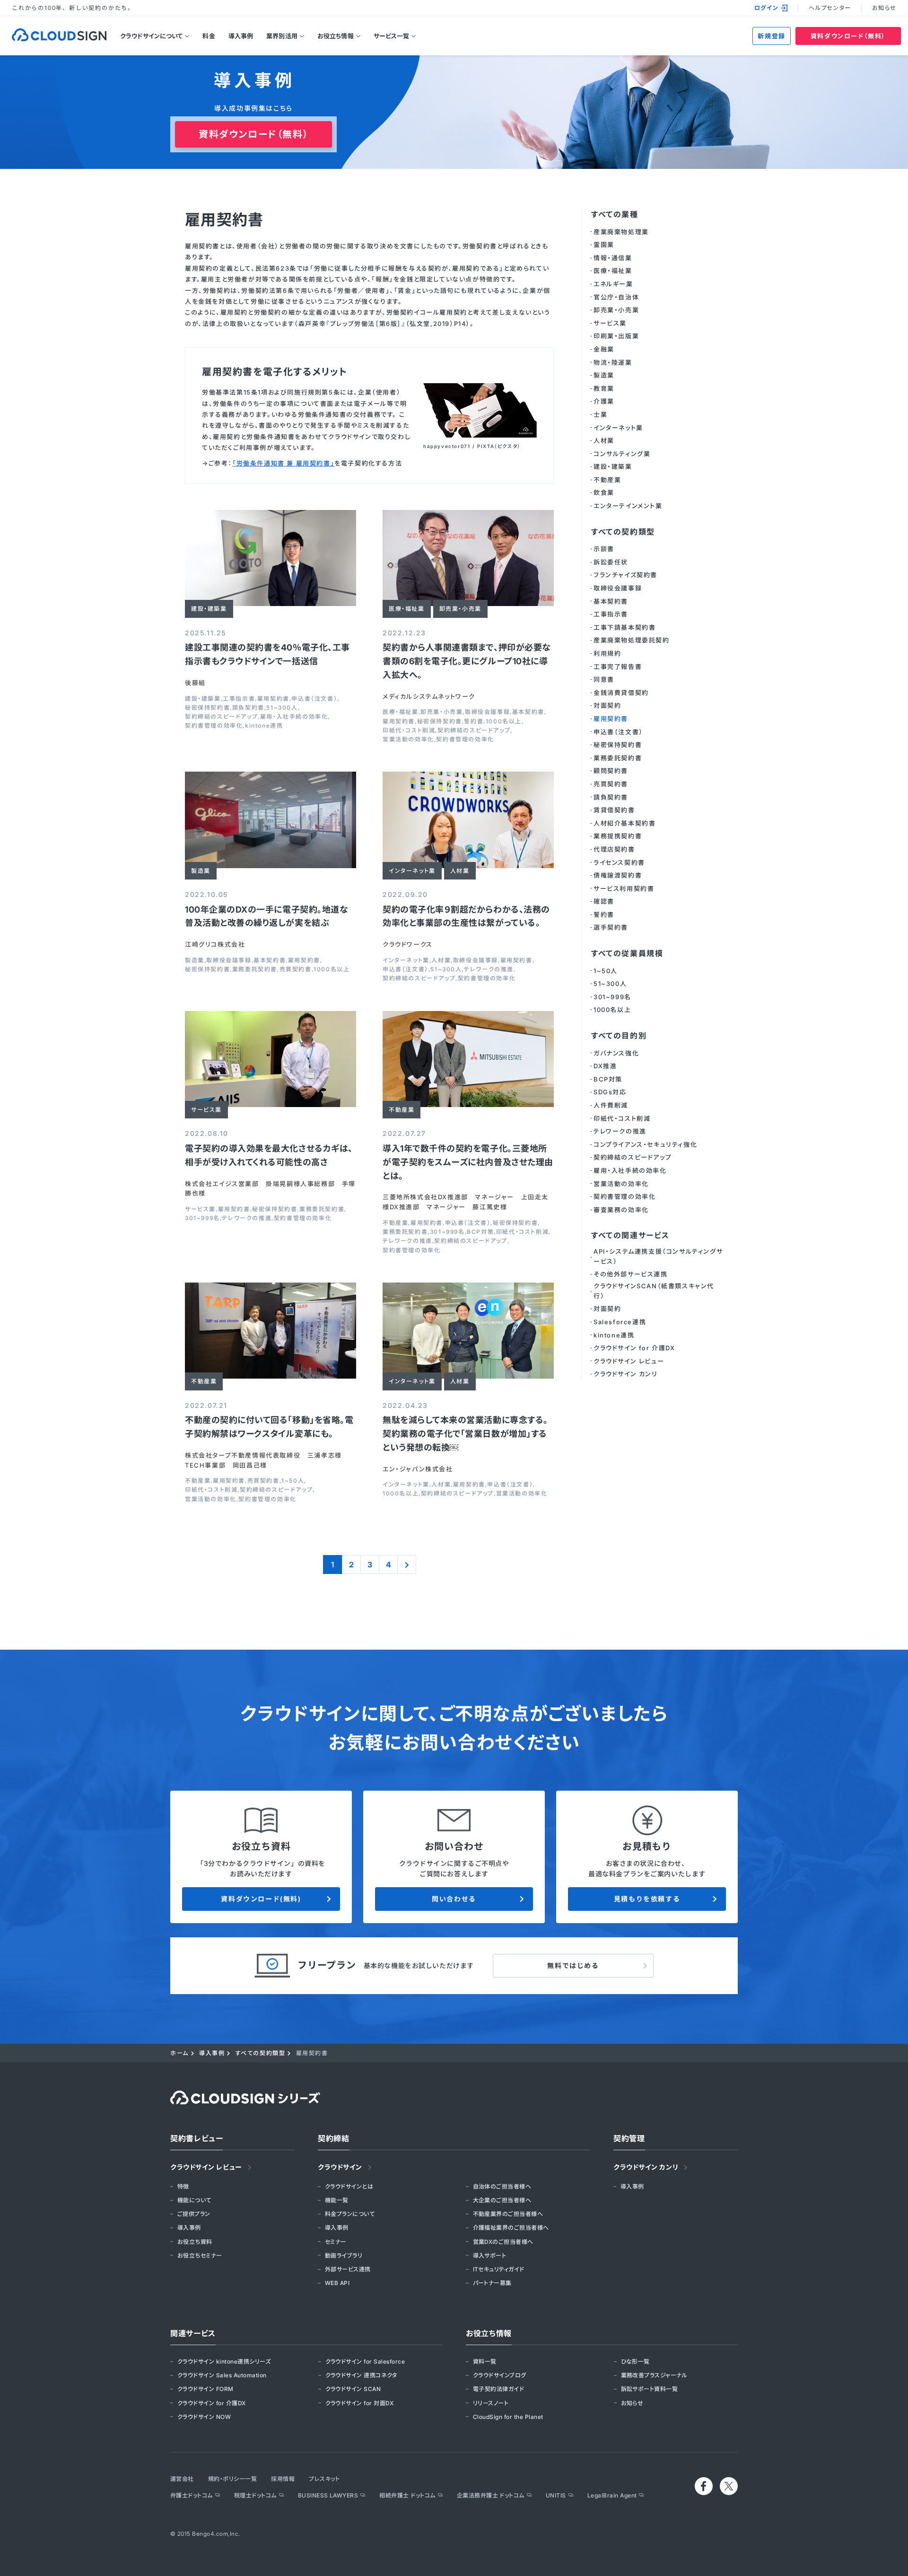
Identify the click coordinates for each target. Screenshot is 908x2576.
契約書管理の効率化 (214, 726)
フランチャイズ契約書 (625, 575)
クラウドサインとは (349, 2186)
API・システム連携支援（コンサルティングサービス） (658, 1256)
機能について (194, 2200)
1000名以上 (504, 721)
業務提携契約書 (618, 836)
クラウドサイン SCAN (353, 2389)
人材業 (441, 960)
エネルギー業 (613, 284)
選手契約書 (611, 927)
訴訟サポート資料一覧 (650, 2389)
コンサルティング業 (622, 454)
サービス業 (200, 1209)
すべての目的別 (619, 1036)
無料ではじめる (573, 1965)
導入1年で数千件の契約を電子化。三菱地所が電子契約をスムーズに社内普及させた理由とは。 (468, 1162)
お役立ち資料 (195, 2242)
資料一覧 (485, 2361)
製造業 (195, 960)
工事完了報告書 (618, 667)
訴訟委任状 (611, 562)
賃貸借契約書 (614, 810)
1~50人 (293, 1481)
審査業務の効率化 (621, 1210)
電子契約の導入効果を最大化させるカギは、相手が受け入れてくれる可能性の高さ (269, 1155)
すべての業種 (615, 214)
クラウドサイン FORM (205, 2389)
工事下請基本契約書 (624, 627)
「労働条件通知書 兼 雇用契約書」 (283, 463)
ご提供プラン (194, 2214)
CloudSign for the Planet (508, 2417)
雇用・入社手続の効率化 (294, 717)
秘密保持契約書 (207, 708)
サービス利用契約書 (624, 888)
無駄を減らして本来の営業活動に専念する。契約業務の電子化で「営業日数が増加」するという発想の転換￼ (465, 1434)
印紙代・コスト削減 (409, 730)
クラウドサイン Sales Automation (222, 2375)
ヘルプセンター (830, 8)
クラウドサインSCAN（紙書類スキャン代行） (654, 1291)
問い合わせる (454, 1899)
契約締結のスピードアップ (221, 717)
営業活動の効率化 (408, 739)
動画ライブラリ (344, 2255)
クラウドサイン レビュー (629, 1361)
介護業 (604, 401)
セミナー (336, 2242)
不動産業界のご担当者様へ (508, 2214)
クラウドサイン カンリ (626, 1374)
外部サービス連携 (348, 2269)
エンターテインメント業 (628, 506)
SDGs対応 (610, 1092)
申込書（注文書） (314, 699)
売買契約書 (296, 969)
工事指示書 (239, 699)
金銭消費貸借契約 (621, 693)
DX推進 (605, 1066)
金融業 (604, 349)
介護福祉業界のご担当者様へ (511, 2228)
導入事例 (241, 36)
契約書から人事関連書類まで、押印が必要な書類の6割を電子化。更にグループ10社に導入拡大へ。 (467, 661)
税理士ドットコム (255, 2495)
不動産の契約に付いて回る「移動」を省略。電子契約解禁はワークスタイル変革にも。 (269, 1427)
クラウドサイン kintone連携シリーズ (224, 2361)
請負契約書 (248, 708)
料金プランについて (350, 2214)
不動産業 (395, 1223)
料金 (209, 36)
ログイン (766, 8)
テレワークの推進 (489, 969)
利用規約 (607, 653)
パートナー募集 (492, 2283)
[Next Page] (407, 1565)
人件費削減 (611, 1105)
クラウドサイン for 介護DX (634, 1348)
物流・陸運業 (613, 362)
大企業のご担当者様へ (502, 2200)
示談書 (604, 549)
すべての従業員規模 (627, 953)
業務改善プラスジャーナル (654, 2375)
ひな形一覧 (635, 2361)
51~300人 (282, 708)
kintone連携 (264, 726)
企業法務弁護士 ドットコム (491, 2495)
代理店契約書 (614, 849)
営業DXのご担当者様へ (503, 2242)
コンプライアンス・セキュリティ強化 (645, 1144)
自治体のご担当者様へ (502, 2186)
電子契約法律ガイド (498, 2389)
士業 (600, 414)
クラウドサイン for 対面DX (360, 2403)
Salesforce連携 (620, 1322)
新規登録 (771, 36)
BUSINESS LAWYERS (328, 2495)
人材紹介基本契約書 (624, 823)
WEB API (337, 2283)
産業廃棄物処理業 (621, 232)
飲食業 (604, 492)
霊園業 (604, 245)
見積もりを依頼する (647, 1899)
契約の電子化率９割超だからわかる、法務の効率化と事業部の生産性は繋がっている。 (466, 916)
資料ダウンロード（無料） (848, 36)
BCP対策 (480, 1232)
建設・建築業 (203, 699)
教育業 (604, 388)
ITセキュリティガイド (499, 2269)
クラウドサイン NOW (204, 2417)
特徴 (183, 2186)
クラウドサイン (340, 2167)
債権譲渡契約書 (618, 875)
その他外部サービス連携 (631, 1274)
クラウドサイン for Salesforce (365, 2361)
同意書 (604, 679)
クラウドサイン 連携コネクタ (361, 2375)
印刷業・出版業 (616, 336)
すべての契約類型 (623, 532)
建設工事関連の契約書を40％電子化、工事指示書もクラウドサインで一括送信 (267, 654)
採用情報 (283, 2479)
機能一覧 (337, 2200)
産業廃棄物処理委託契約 (632, 640)
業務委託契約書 (255, 969)
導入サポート (490, 2255)
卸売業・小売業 (441, 712)
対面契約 (607, 705)
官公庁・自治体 (616, 297)
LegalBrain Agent (612, 2495)
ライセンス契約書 (619, 862)
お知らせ (884, 8)
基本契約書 (528, 712)
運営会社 (182, 2479)
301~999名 (202, 1218)
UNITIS (556, 2495)
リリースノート (491, 2403)
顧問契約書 (611, 771)
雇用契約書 (273, 699)
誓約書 (474, 721)
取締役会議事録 (487, 712)
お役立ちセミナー (200, 2255)
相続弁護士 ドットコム (407, 2495)
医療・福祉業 (401, 712)
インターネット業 (406, 960)
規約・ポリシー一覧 (232, 2479)
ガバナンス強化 (616, 1053)
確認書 (604, 901)
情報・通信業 (613, 258)
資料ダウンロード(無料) (261, 1899)
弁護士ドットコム (192, 2495)
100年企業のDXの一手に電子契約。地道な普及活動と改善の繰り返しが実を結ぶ (266, 916)
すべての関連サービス (630, 1235)
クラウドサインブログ (500, 2375)
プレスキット (324, 2479)
